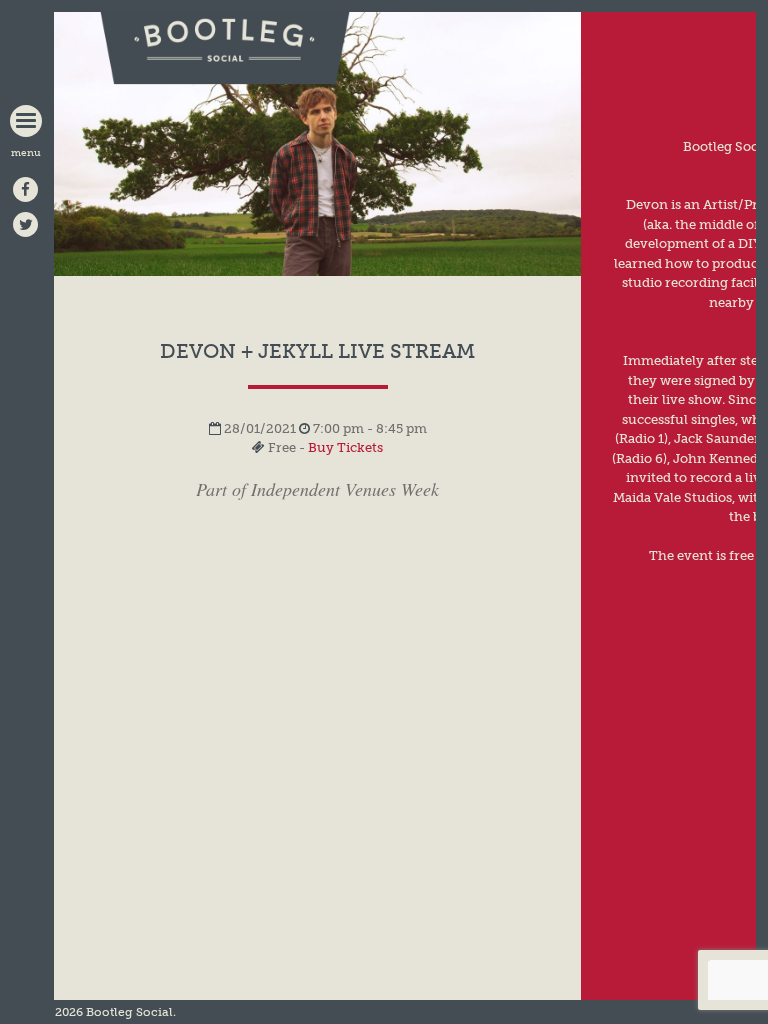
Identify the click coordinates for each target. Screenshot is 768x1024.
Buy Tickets (345, 447)
